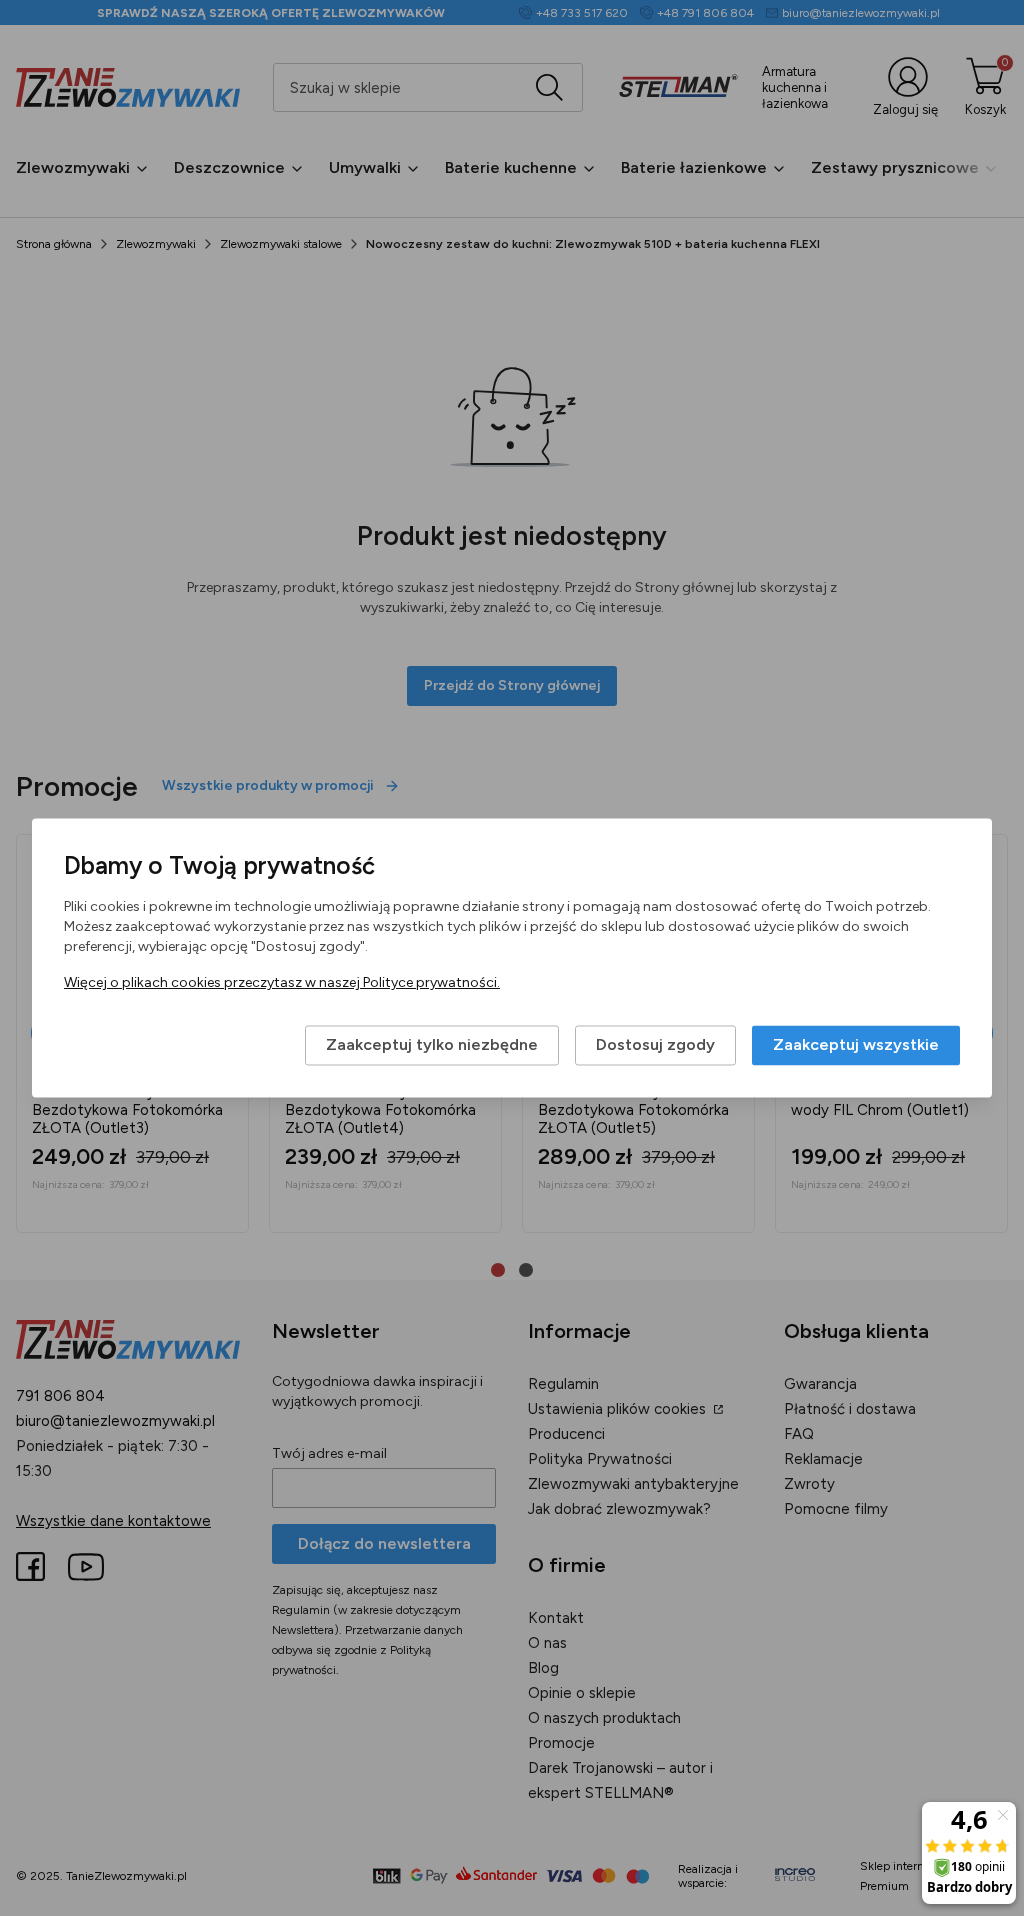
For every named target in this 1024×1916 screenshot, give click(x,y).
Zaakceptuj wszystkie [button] (856, 1045)
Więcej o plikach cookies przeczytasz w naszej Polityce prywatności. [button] (282, 983)
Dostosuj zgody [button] (655, 1045)
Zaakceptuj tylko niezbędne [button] (432, 1045)
